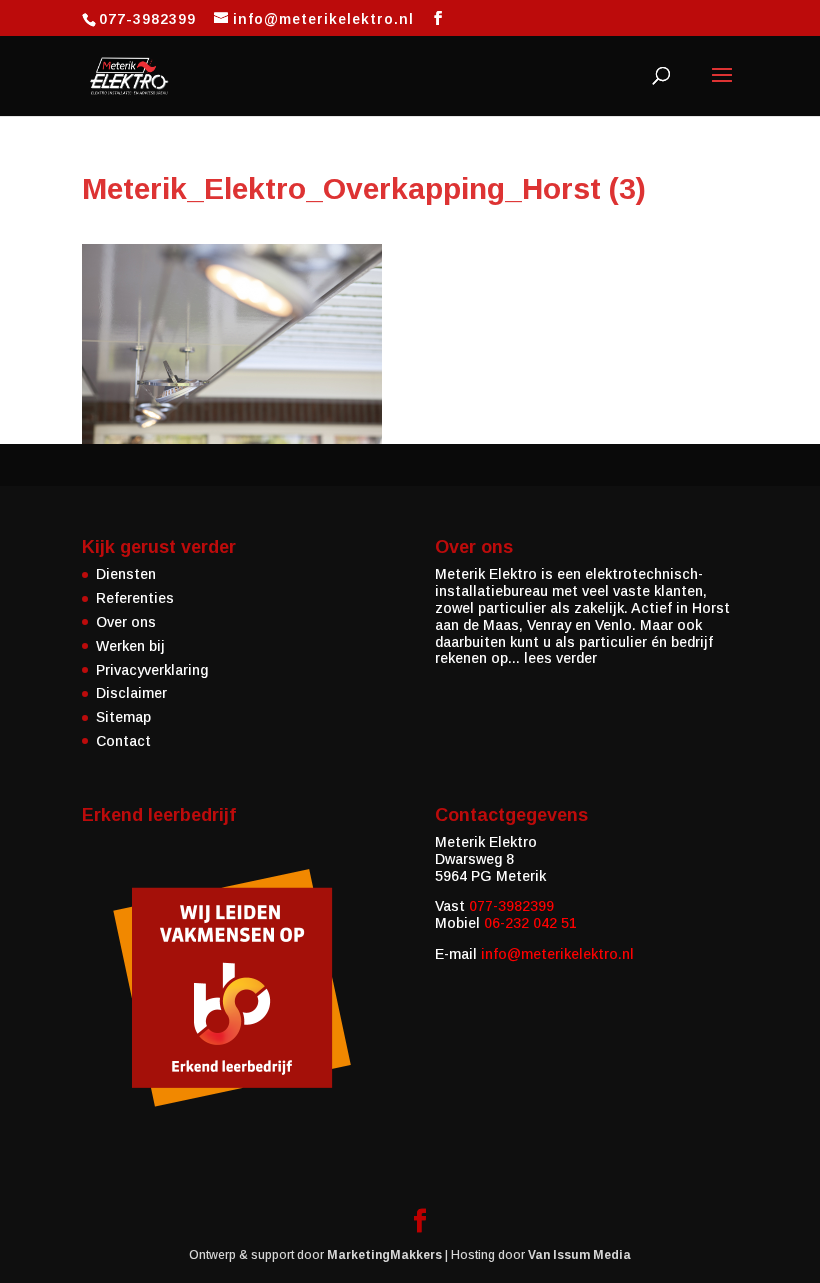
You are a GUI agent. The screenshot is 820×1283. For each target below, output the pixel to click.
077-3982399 (511, 906)
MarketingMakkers (384, 1255)
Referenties (135, 598)
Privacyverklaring (152, 670)
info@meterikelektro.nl (557, 954)
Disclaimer (131, 693)
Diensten (126, 574)
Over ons (126, 622)
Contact (123, 741)
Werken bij (130, 646)
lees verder (560, 658)
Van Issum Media (579, 1255)
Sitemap (123, 717)
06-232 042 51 (530, 923)
